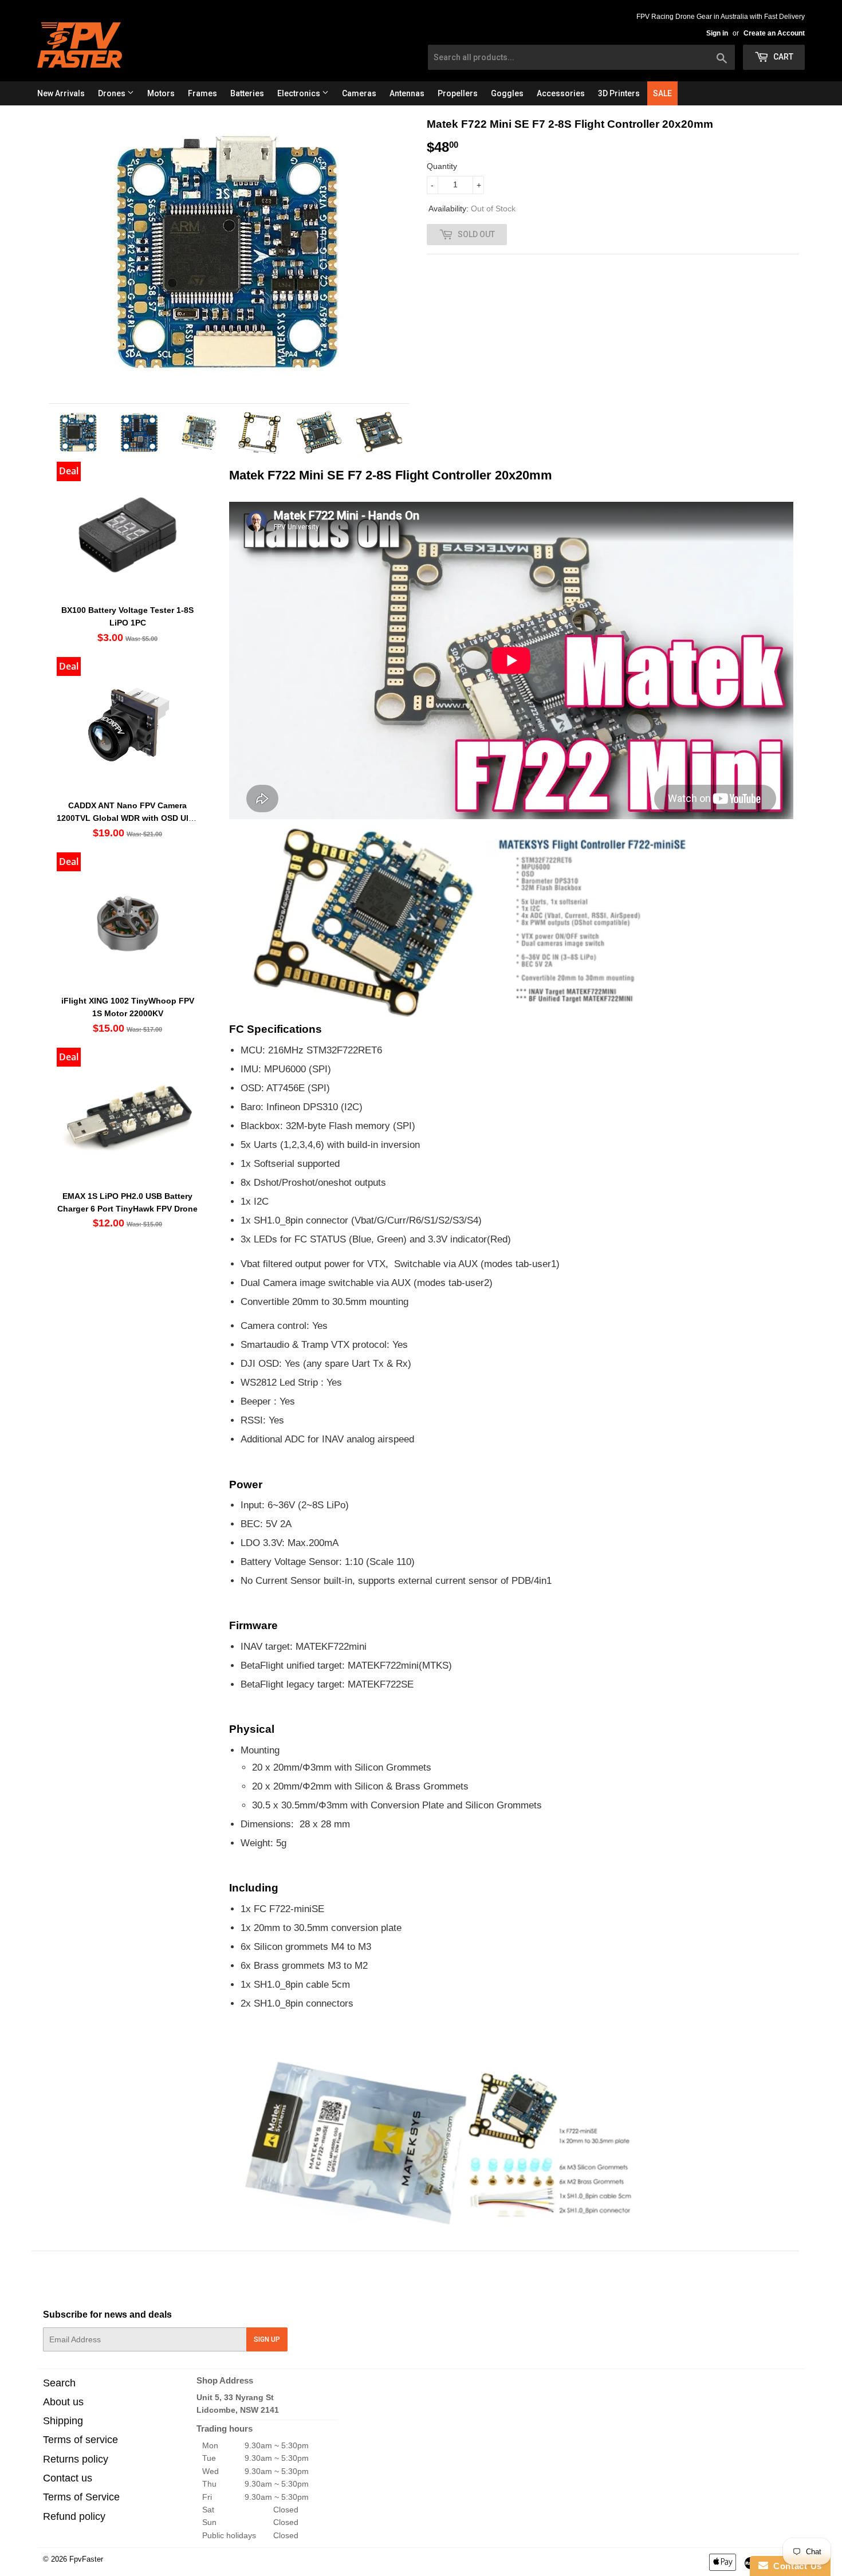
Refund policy (74, 2516)
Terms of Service (81, 2497)
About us (63, 2402)
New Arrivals (61, 93)
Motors (161, 93)
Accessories (561, 93)
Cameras (359, 93)
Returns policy (76, 2459)
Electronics (300, 93)
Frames (202, 93)
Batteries (247, 93)
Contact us (68, 2478)
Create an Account (774, 33)
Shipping (63, 2421)
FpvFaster (86, 2559)
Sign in (717, 33)
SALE (662, 93)
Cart (782, 57)
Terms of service (80, 2440)
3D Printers (619, 93)
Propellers (458, 93)
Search (59, 2383)
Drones (113, 93)
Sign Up (267, 2339)
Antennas (407, 93)
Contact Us (795, 2566)
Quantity (442, 166)
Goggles (507, 93)
